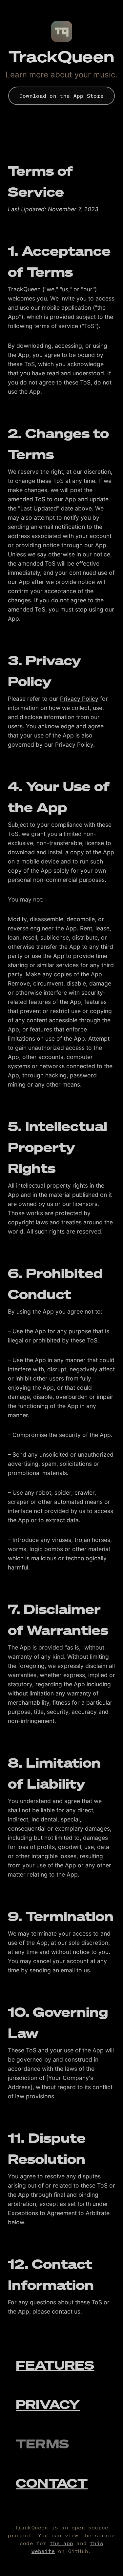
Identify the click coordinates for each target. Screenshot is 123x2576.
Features (55, 2365)
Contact (52, 2483)
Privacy (48, 2404)
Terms (42, 2443)
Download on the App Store (62, 96)
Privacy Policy (79, 699)
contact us (66, 2311)
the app (61, 2543)
